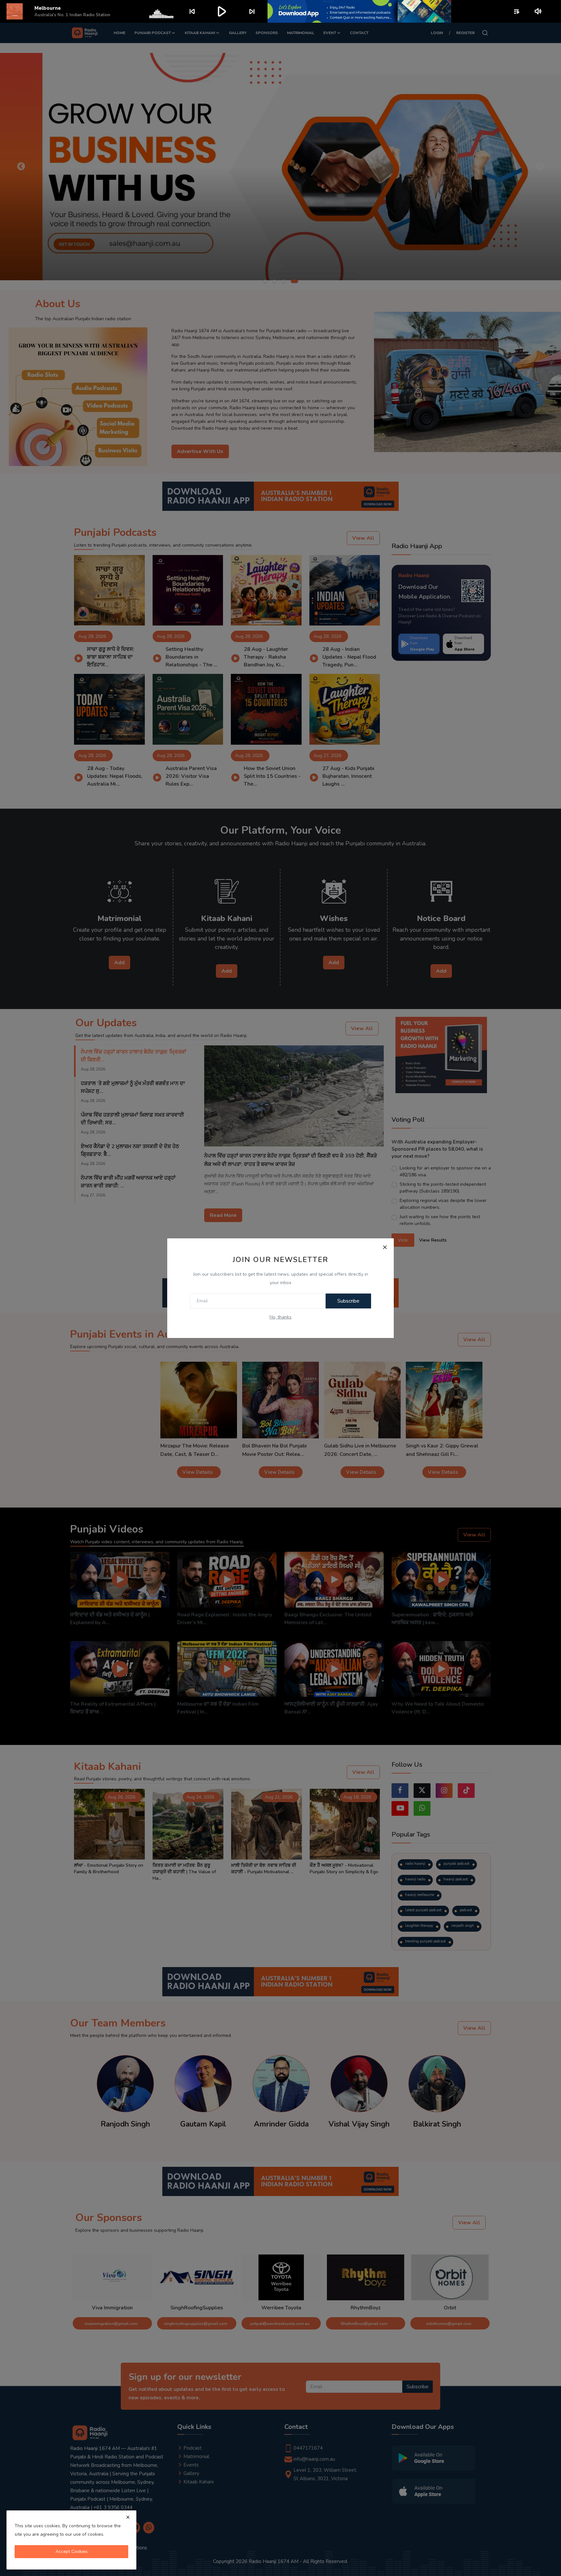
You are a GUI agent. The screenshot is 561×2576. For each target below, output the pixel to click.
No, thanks (280, 1317)
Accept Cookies (72, 2551)
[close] (128, 2517)
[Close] (385, 1247)
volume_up (538, 11)
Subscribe (348, 1301)
